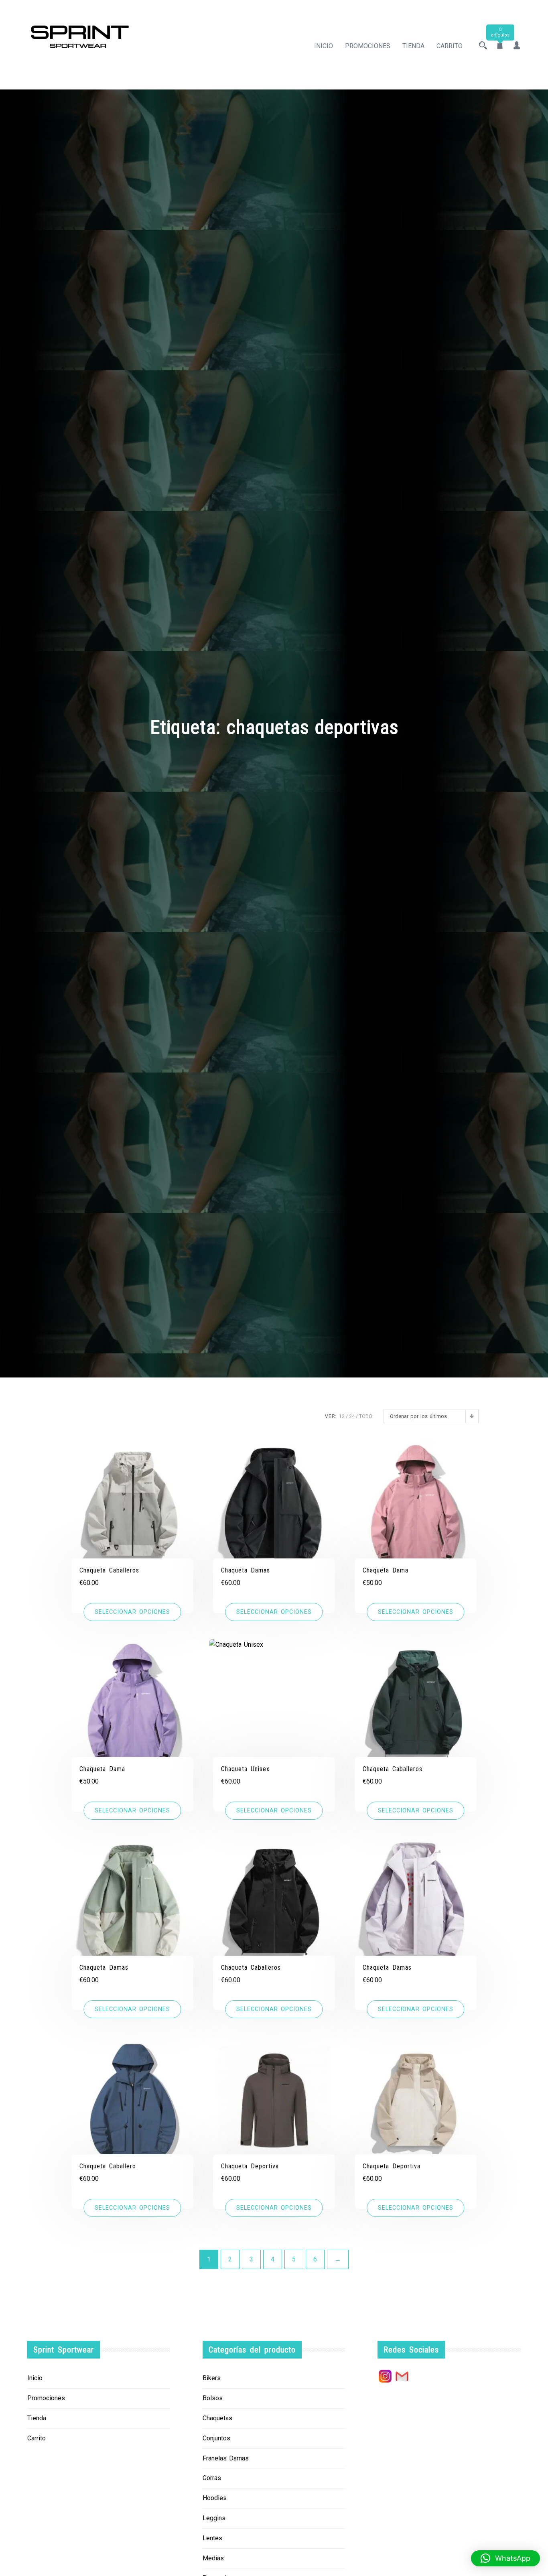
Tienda (413, 46)
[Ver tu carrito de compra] (500, 46)
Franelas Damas (226, 2458)
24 (352, 1416)
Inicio (324, 46)
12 (342, 1416)
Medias (213, 2558)
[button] (505, 2558)
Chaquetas (217, 2418)
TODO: (366, 1416)
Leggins (214, 2518)
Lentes (212, 2538)
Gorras (212, 2478)
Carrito (450, 46)
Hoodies (215, 2498)
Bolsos (213, 2398)
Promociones (368, 46)
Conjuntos (216, 2438)
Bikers (212, 2378)
